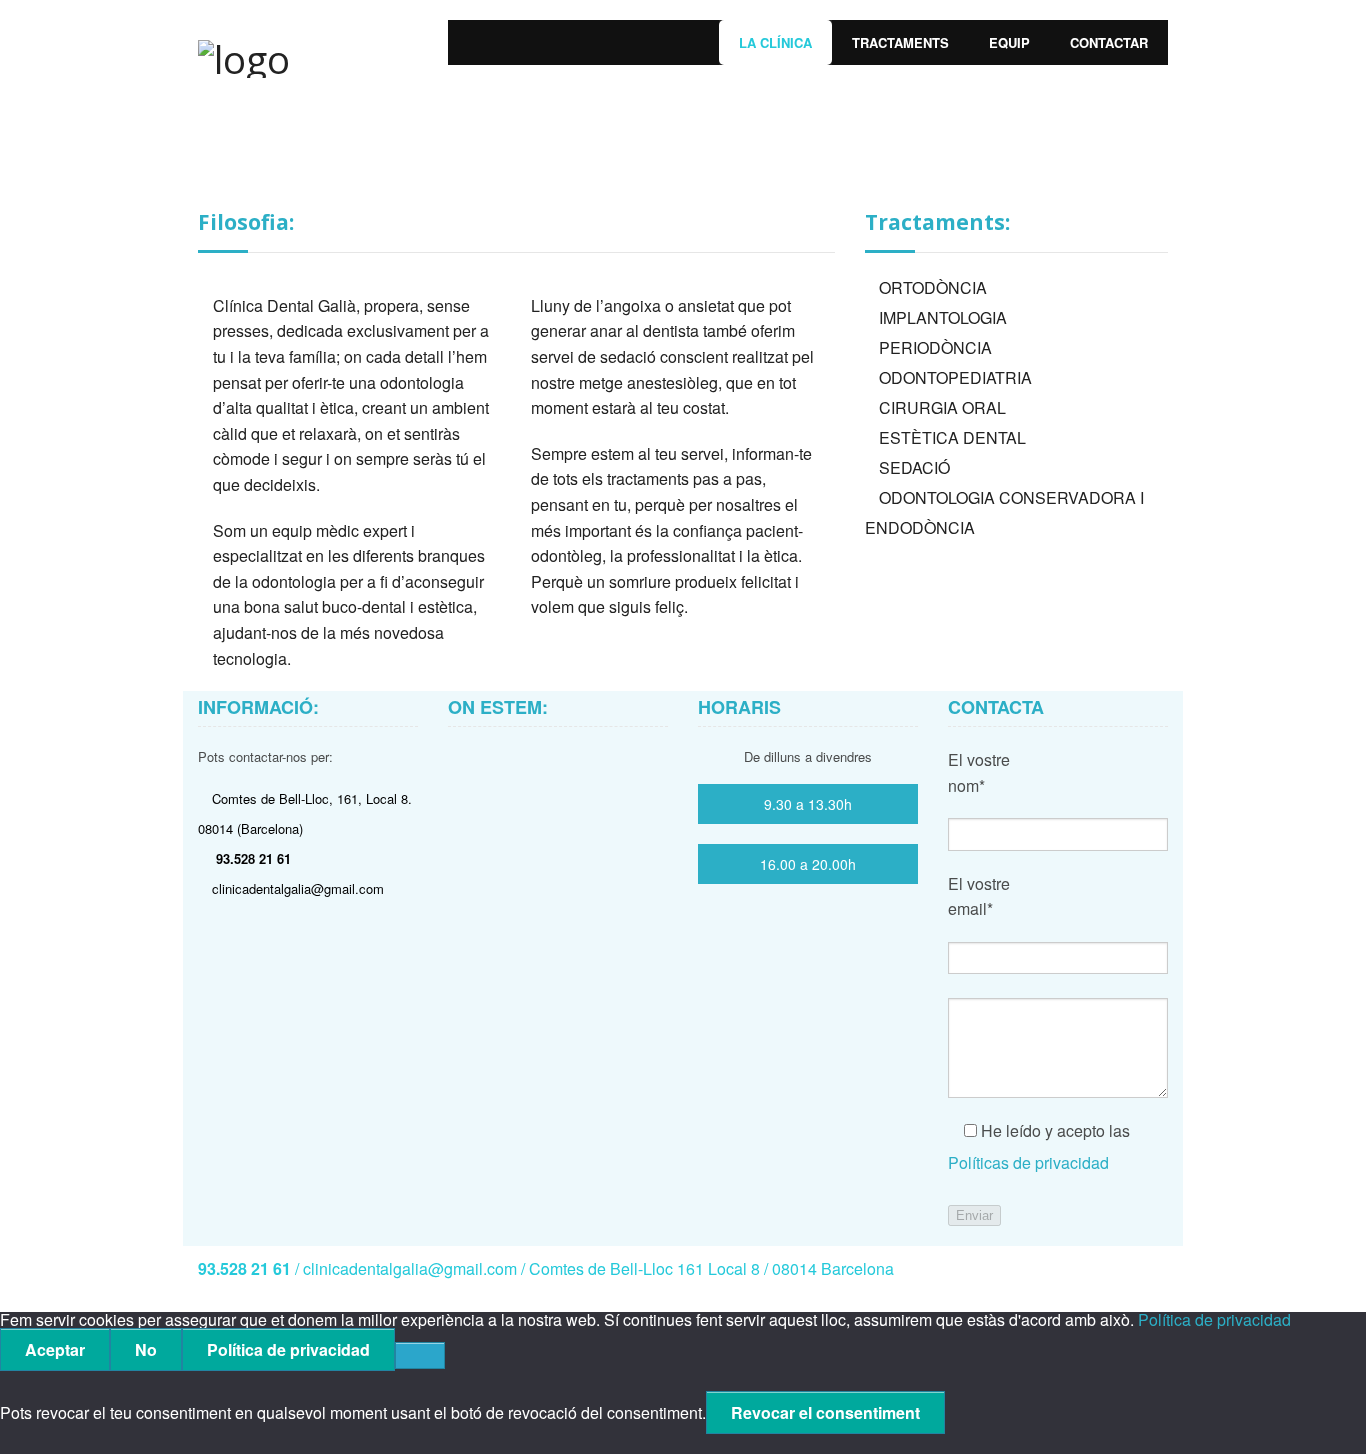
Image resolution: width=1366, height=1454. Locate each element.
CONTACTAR (1109, 42)
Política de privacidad (1214, 1319)
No (146, 1349)
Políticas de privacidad (1028, 1162)
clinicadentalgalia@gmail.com (298, 888)
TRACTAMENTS (900, 42)
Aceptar (55, 1349)
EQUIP (1009, 42)
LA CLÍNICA (775, 42)
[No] (420, 1355)
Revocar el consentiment (825, 1412)
